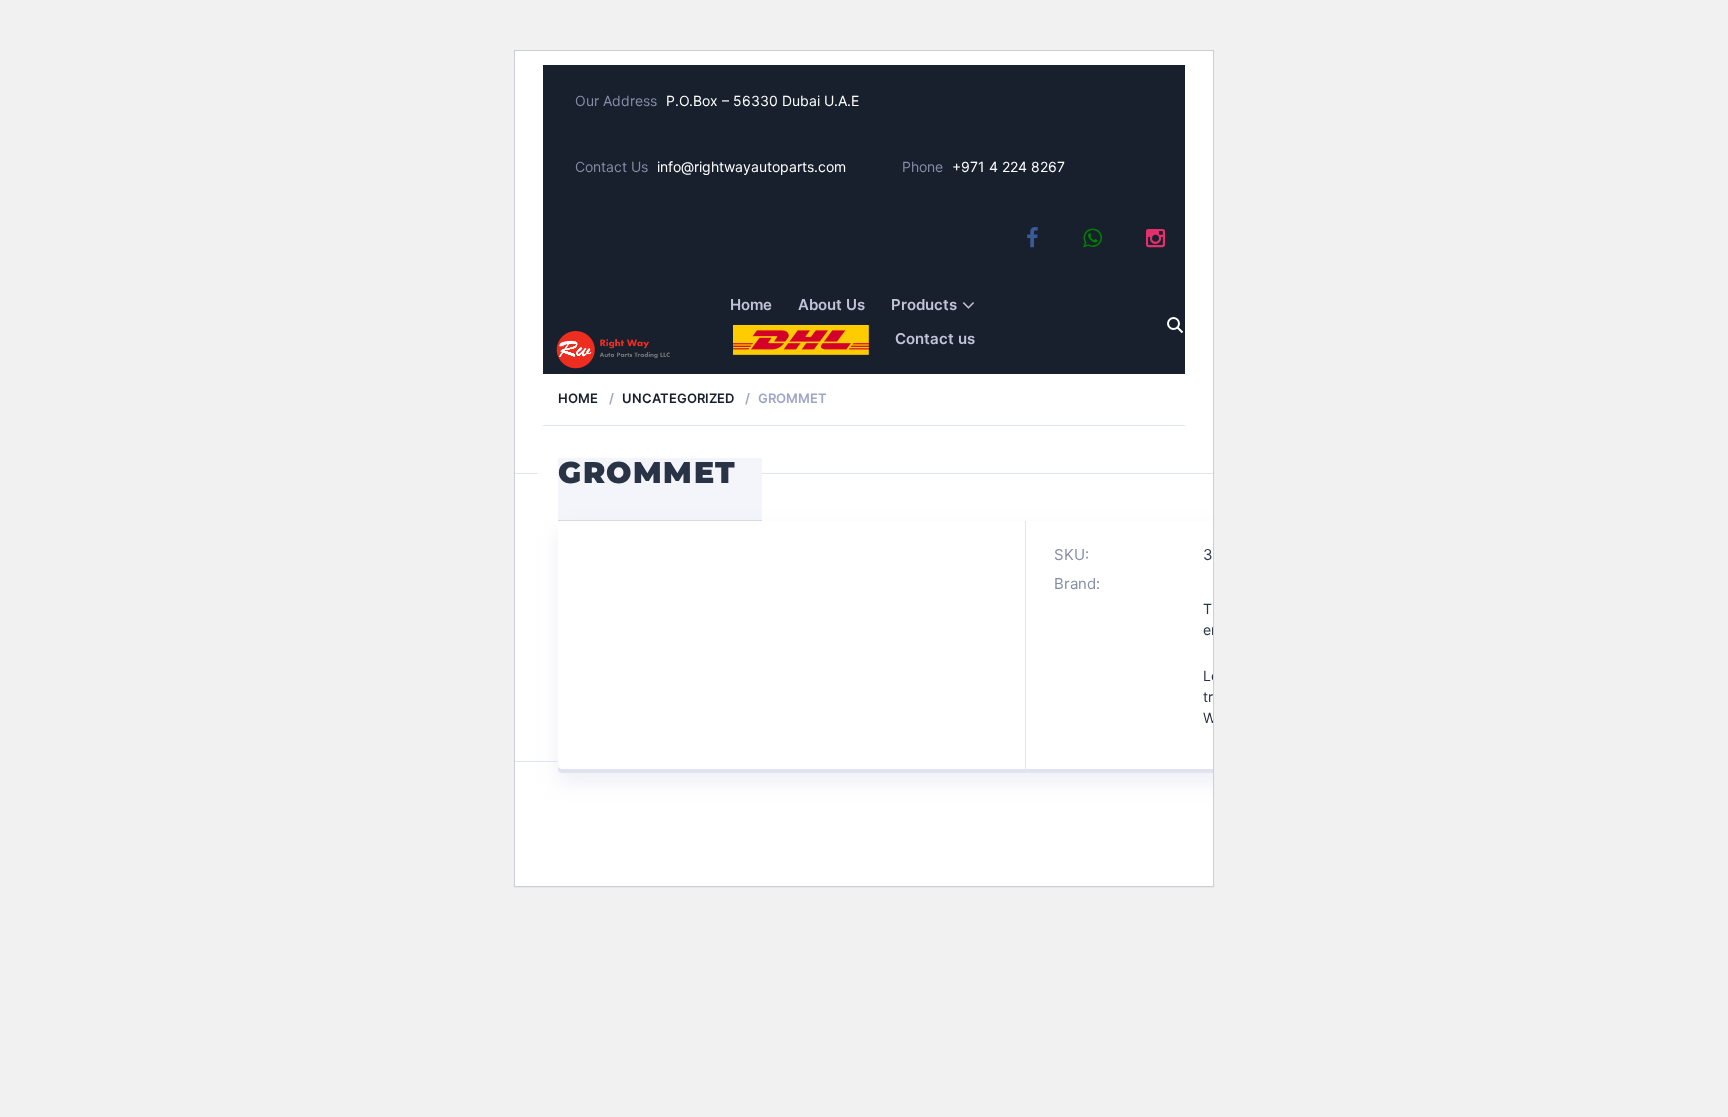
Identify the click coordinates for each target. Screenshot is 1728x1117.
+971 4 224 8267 (1008, 166)
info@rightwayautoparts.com (751, 166)
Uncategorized (678, 398)
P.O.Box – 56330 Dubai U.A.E (762, 100)
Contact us (935, 338)
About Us (831, 304)
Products (924, 304)
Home (751, 304)
